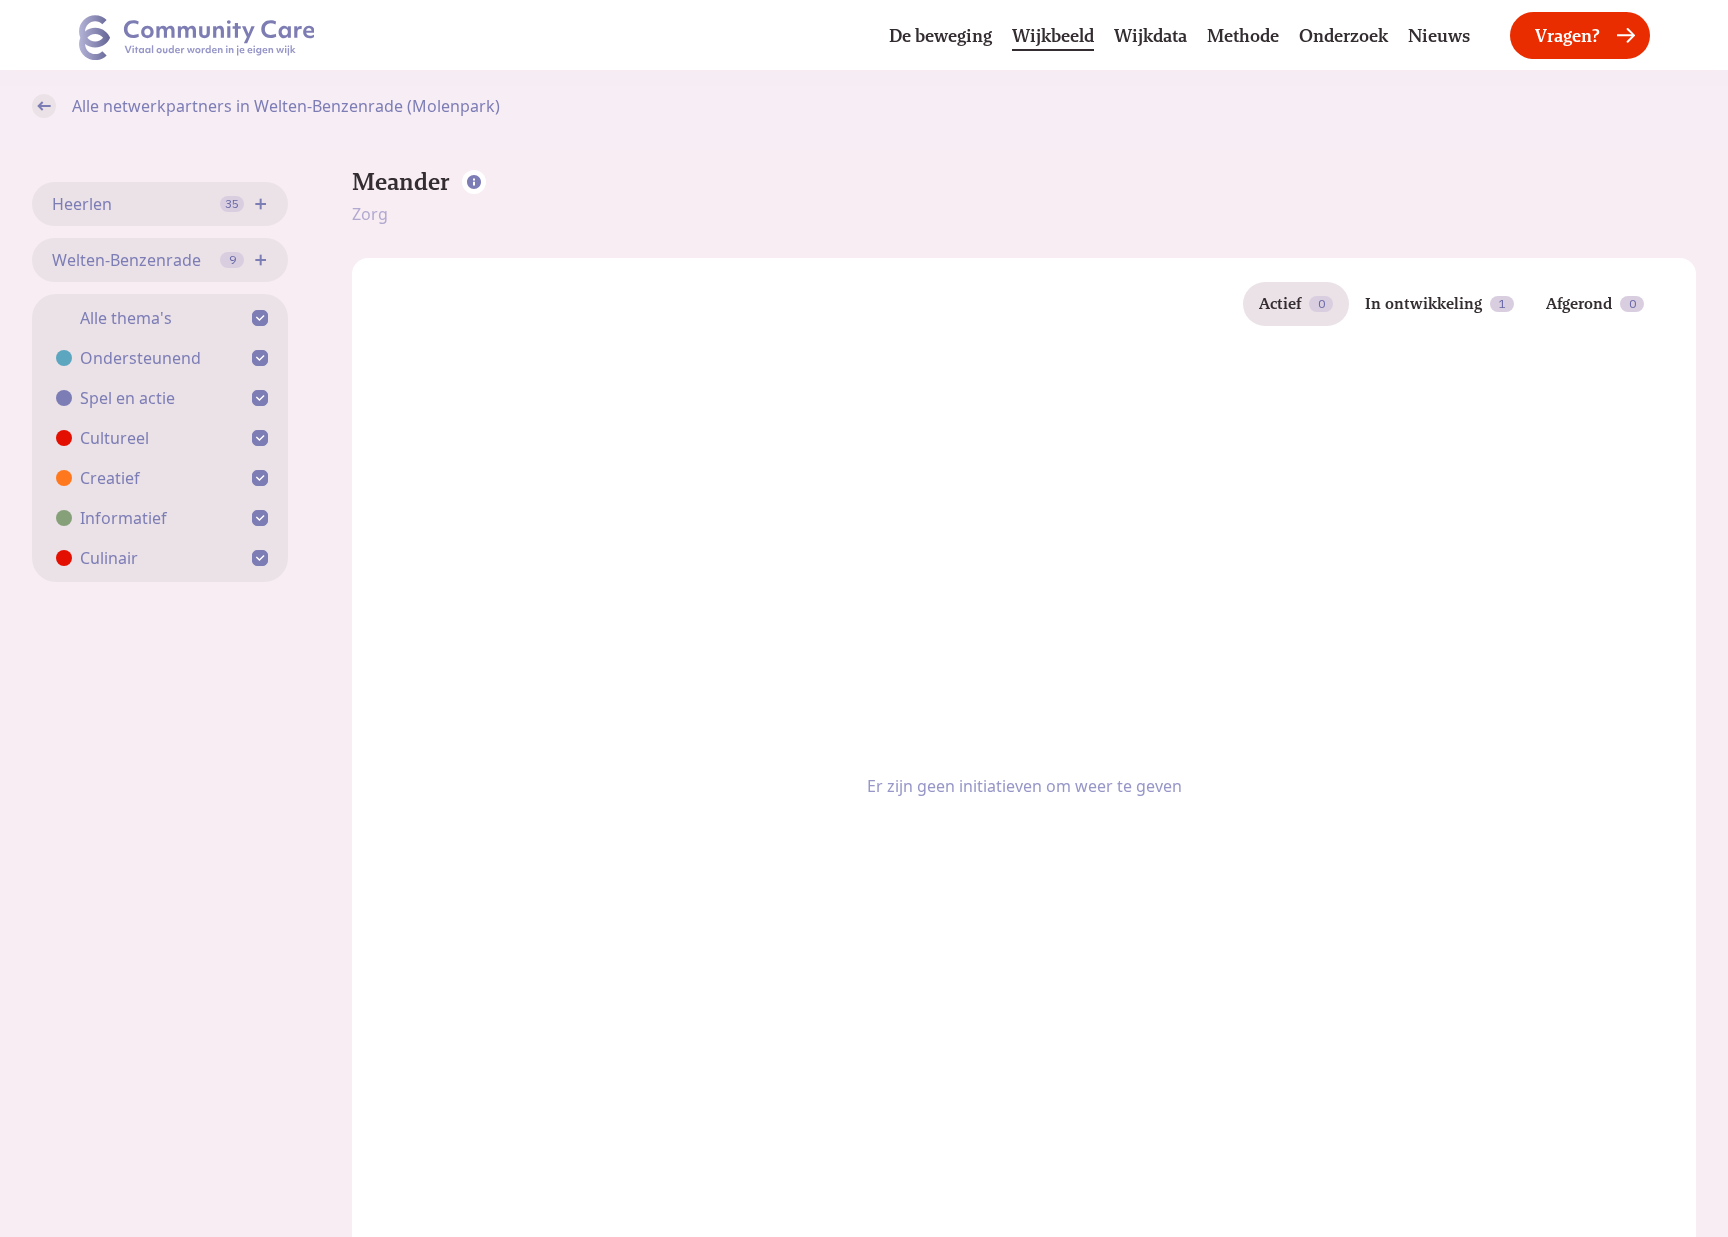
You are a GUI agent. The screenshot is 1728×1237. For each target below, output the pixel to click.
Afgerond (1591, 303)
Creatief (110, 478)
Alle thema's (126, 318)
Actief (1292, 303)
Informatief (123, 518)
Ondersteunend (140, 358)
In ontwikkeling (1435, 303)
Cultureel (114, 438)
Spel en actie (127, 398)
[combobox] (160, 204)
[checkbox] (264, 318)
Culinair (109, 558)
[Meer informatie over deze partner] (474, 182)
